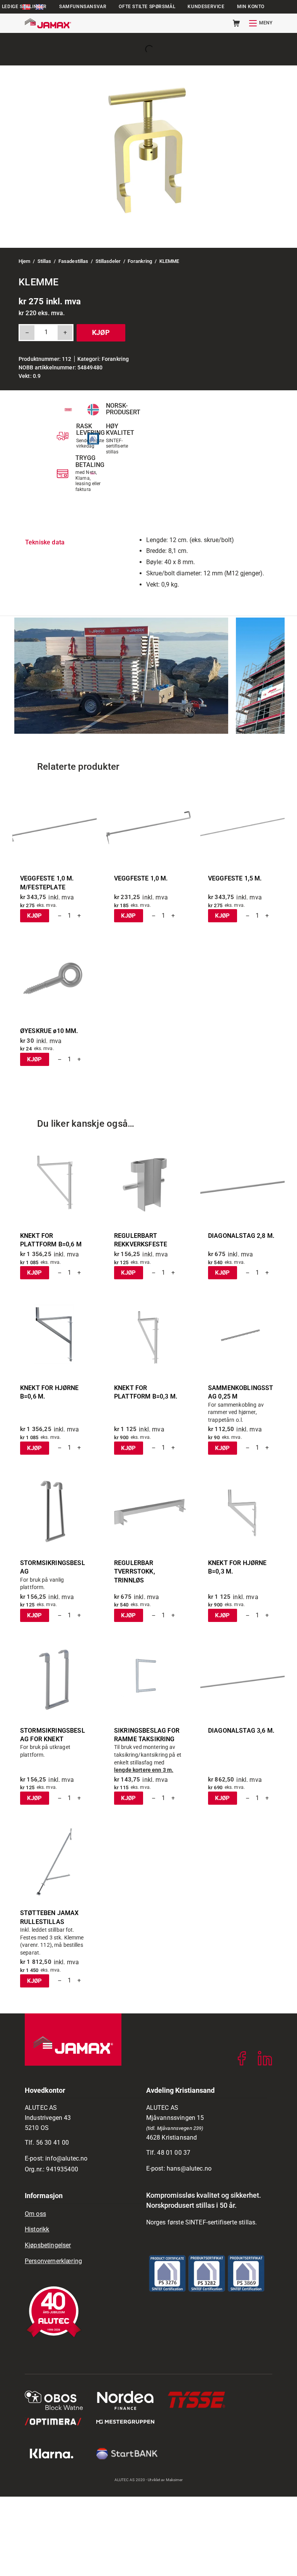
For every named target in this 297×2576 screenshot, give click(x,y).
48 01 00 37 (174, 2153)
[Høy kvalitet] (93, 439)
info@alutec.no (66, 2158)
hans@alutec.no (189, 2168)
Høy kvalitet (120, 430)
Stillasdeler (108, 261)
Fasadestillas (73, 261)
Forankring (140, 261)
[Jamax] (48, 23)
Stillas (44, 261)
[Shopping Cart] (236, 23)
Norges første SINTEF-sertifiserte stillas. (202, 2222)
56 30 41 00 (53, 2143)
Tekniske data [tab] (45, 542)
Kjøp (101, 332)
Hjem (25, 261)
